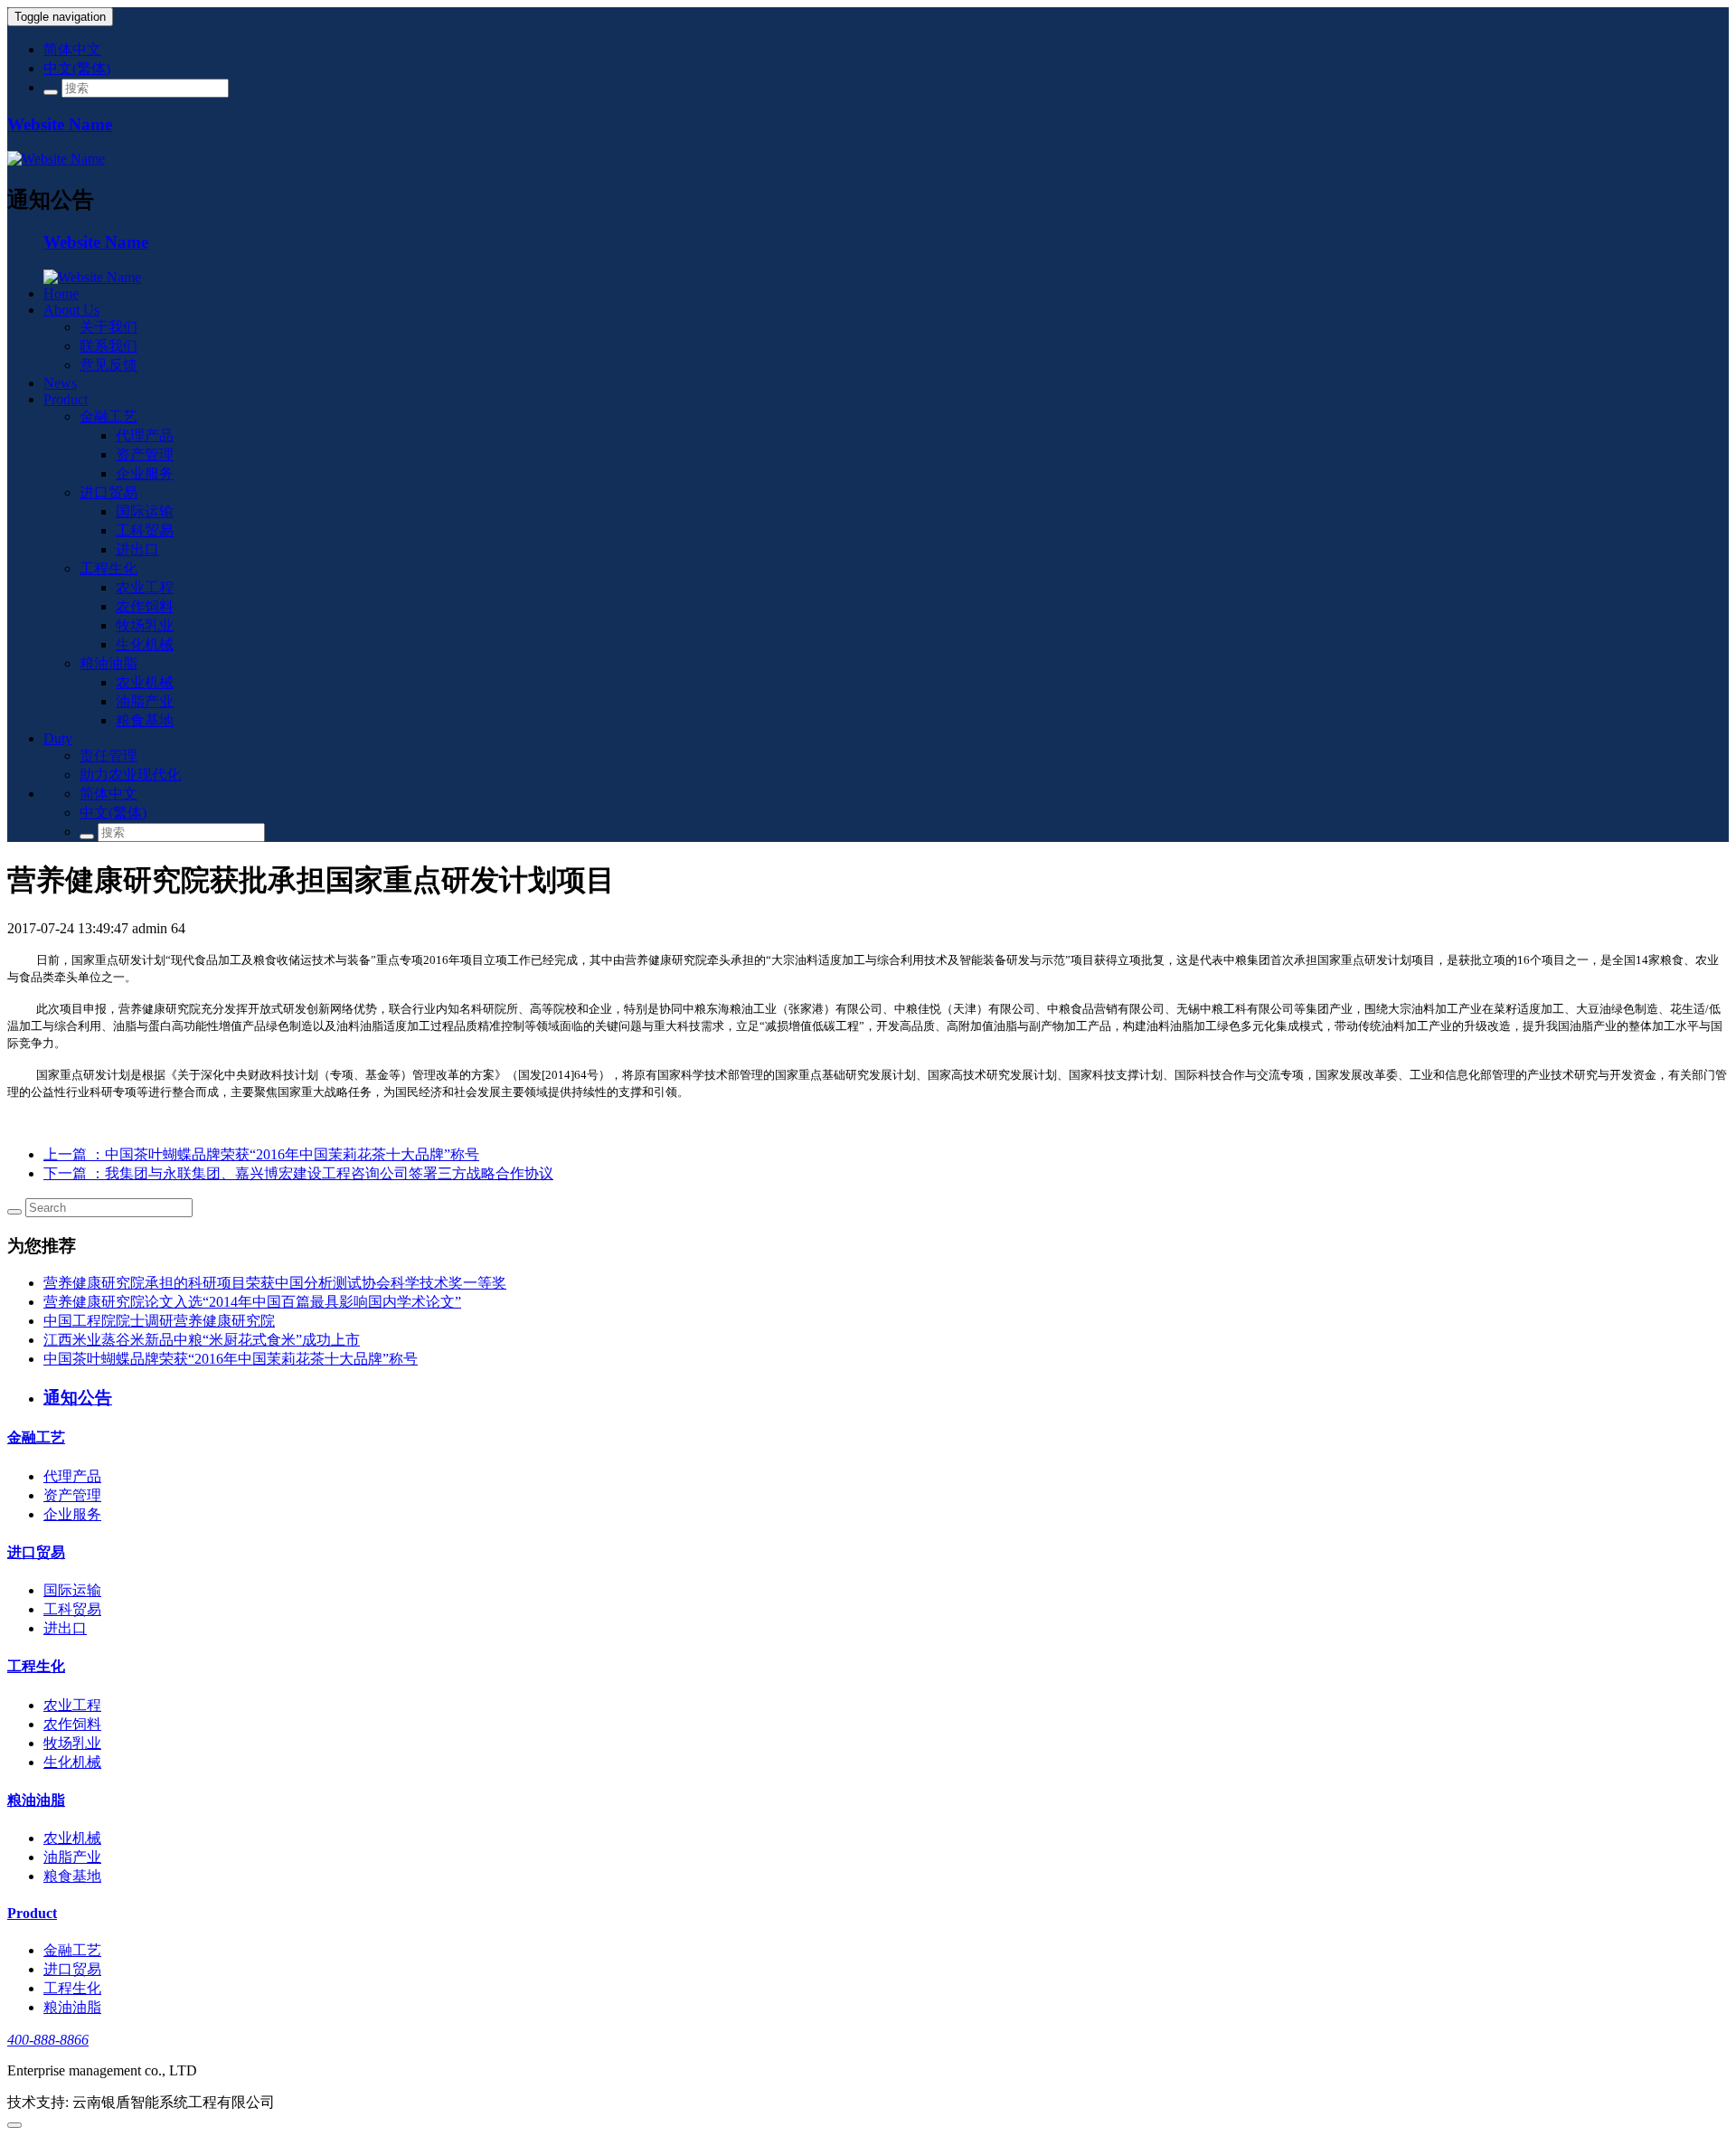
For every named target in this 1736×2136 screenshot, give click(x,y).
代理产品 (145, 435)
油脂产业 (145, 701)
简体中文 (72, 49)
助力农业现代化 (130, 775)
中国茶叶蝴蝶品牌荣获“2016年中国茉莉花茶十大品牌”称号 (231, 1359)
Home (61, 293)
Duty (58, 738)
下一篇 (298, 1173)
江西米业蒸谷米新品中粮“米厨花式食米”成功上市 (202, 1340)
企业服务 (145, 473)
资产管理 (145, 454)
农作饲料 (145, 606)
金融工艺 (108, 416)
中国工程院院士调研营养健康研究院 (159, 1321)
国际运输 (145, 511)
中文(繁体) (77, 68)
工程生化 (108, 568)
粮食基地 (145, 720)
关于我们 (108, 327)
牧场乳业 (145, 625)
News (60, 383)
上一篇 (261, 1154)
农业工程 (145, 587)
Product (66, 399)
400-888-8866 (48, 2040)
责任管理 (108, 756)
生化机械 (145, 644)
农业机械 (145, 682)
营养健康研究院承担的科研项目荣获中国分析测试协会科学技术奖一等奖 (275, 1283)
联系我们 (108, 346)
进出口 (137, 549)
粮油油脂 (108, 663)
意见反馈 (108, 365)
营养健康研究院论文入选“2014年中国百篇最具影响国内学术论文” (252, 1302)
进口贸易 (108, 492)
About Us (71, 310)
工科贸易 (145, 530)
